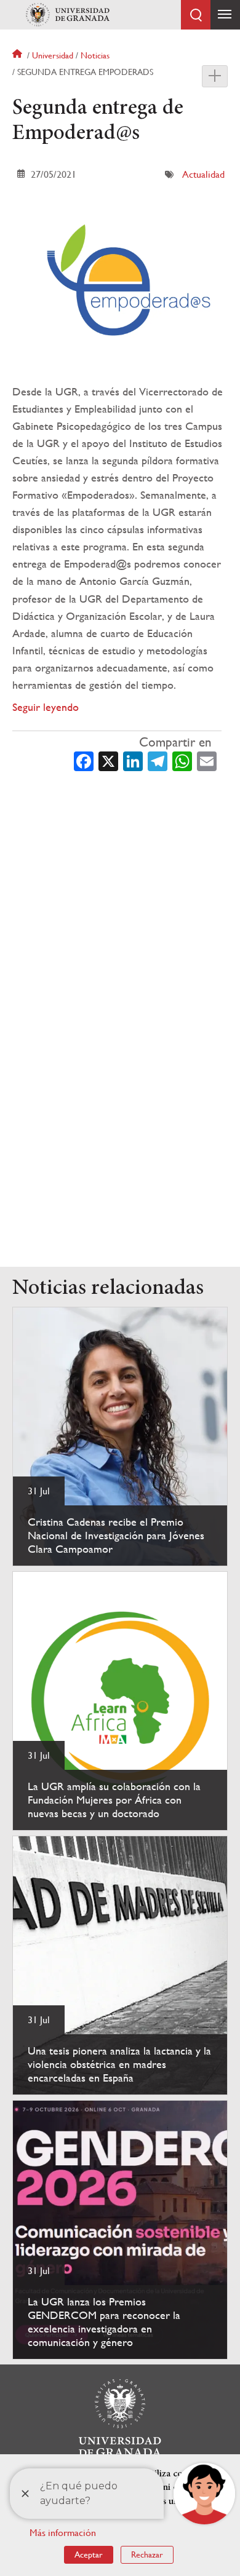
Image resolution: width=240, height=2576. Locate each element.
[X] (108, 760)
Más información (63, 2533)
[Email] (207, 760)
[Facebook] (84, 760)
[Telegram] (158, 760)
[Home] (68, 15)
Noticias (95, 55)
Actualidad (203, 174)
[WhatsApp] (182, 760)
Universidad (53, 55)
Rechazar (147, 2554)
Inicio (18, 55)
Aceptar (89, 2554)
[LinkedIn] (133, 760)
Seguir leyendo (46, 707)
